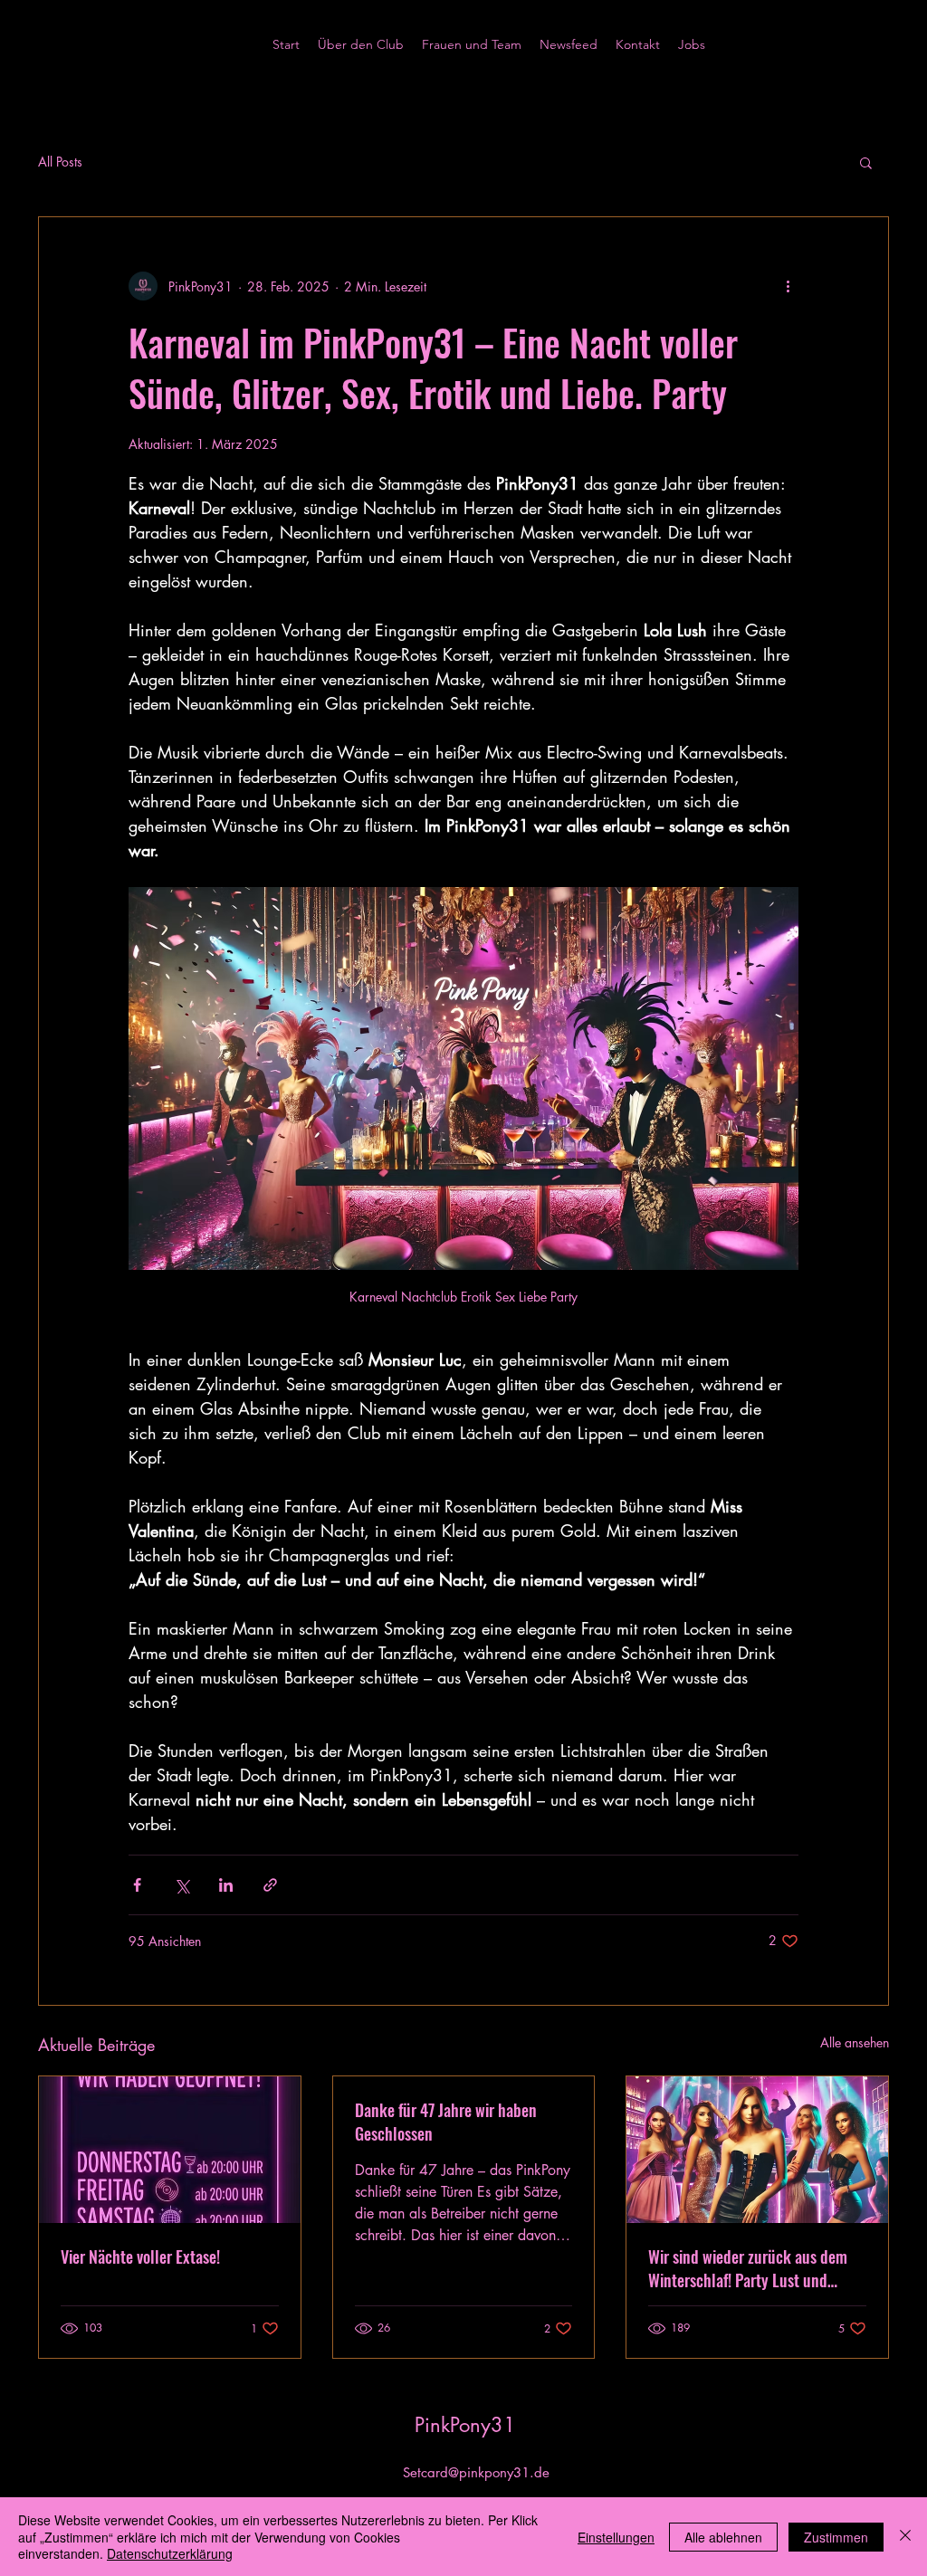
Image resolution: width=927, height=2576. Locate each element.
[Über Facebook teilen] (137, 1885)
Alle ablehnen (723, 2537)
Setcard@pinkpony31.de (476, 2472)
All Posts (60, 162)
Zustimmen (836, 2537)
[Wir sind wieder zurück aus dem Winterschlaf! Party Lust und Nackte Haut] (757, 2150)
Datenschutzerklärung (170, 2553)
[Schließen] (905, 2537)
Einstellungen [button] (616, 2537)
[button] (866, 162)
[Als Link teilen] (270, 1885)
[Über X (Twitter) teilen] (182, 1885)
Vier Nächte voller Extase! (140, 2256)
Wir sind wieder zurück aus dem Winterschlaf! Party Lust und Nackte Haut (748, 2268)
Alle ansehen (855, 2042)
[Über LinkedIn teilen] (226, 1885)
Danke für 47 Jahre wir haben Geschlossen (446, 2122)
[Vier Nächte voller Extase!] (170, 2150)
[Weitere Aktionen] (788, 286)
